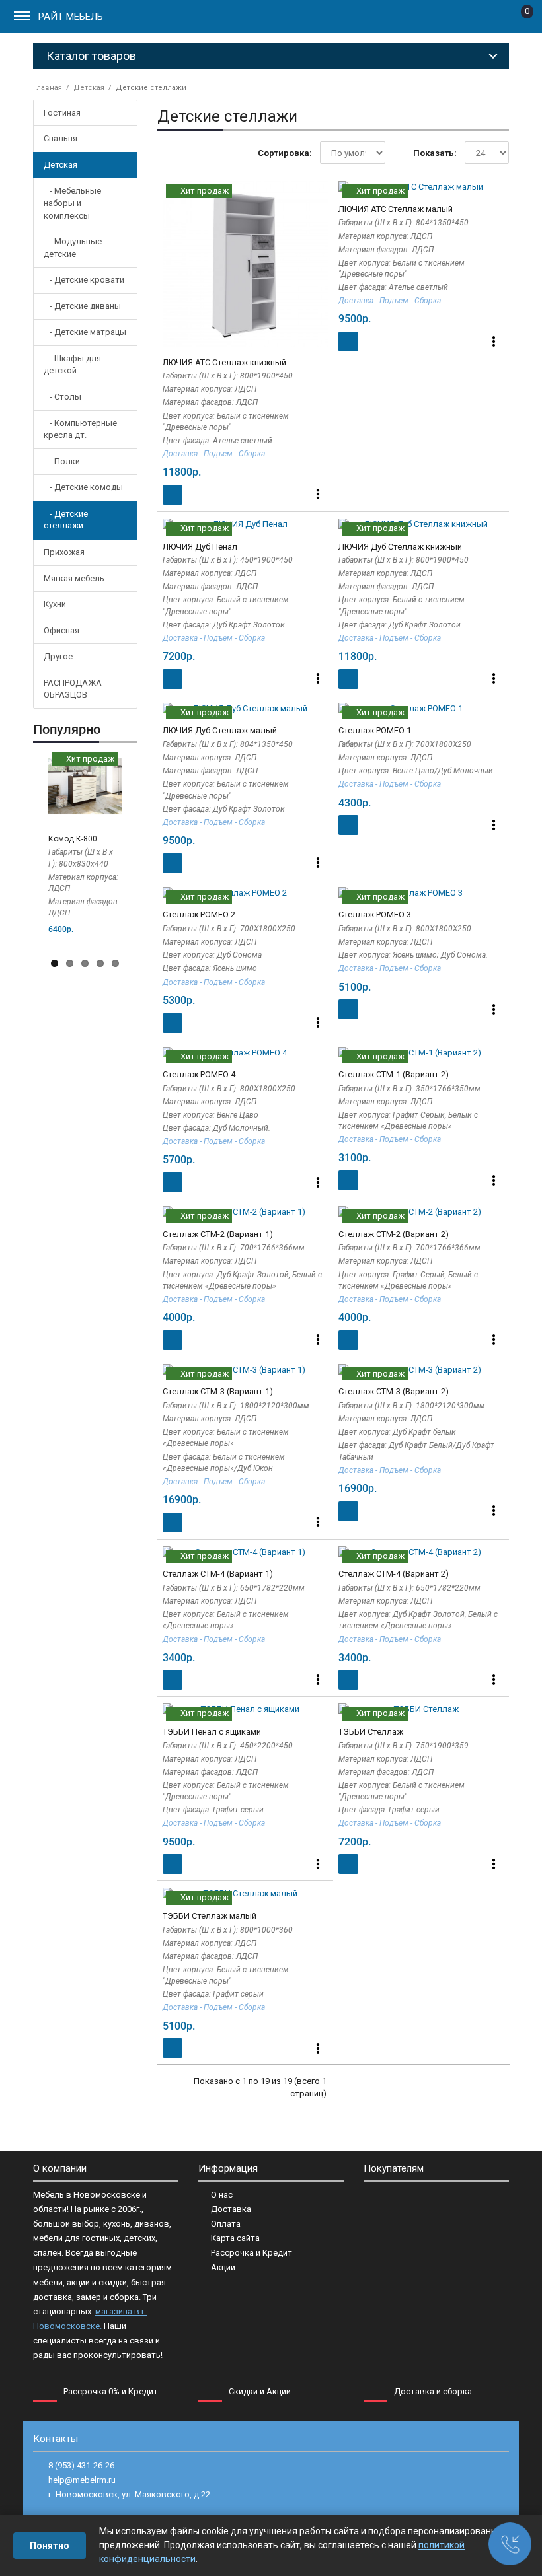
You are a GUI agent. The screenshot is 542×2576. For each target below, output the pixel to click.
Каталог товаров (91, 56)
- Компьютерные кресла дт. (80, 429)
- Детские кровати (84, 280)
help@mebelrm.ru (82, 2480)
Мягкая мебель (74, 578)
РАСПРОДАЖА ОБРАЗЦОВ (73, 689)
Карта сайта (235, 2238)
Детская (60, 165)
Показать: (435, 153)
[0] (517, 19)
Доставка (231, 2209)
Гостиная (62, 113)
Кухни (55, 604)
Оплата (226, 2224)
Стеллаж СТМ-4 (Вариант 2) (394, 1574)
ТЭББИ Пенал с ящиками (212, 1732)
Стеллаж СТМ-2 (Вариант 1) (218, 1234)
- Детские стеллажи (66, 520)
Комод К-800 (73, 839)
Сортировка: (285, 153)
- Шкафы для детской (72, 365)
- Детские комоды (83, 487)
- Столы (62, 397)
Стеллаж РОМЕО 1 (375, 730)
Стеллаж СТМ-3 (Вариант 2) (394, 1391)
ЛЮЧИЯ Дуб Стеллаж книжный (400, 547)
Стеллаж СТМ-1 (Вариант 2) (394, 1074)
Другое (58, 656)
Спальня (60, 138)
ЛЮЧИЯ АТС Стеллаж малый (396, 209)
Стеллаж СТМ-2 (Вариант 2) (394, 1234)
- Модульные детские (73, 248)
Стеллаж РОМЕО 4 (199, 1074)
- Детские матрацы (85, 332)
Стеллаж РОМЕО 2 (199, 914)
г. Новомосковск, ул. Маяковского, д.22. (130, 2494)
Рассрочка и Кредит (252, 2253)
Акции (223, 2267)
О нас (222, 2195)
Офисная (61, 630)
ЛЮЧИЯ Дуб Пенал (200, 547)
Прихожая (64, 552)
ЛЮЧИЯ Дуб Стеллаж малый (220, 730)
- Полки (62, 461)
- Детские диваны (82, 306)
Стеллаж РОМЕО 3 (375, 914)
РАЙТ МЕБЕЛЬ (71, 17)
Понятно (50, 2546)
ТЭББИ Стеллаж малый (210, 1916)
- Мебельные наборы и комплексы (72, 203)
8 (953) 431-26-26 (81, 2465)
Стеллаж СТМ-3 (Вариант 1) (218, 1391)
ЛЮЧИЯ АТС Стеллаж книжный (224, 362)
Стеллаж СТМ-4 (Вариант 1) (218, 1574)
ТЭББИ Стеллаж (371, 1732)
